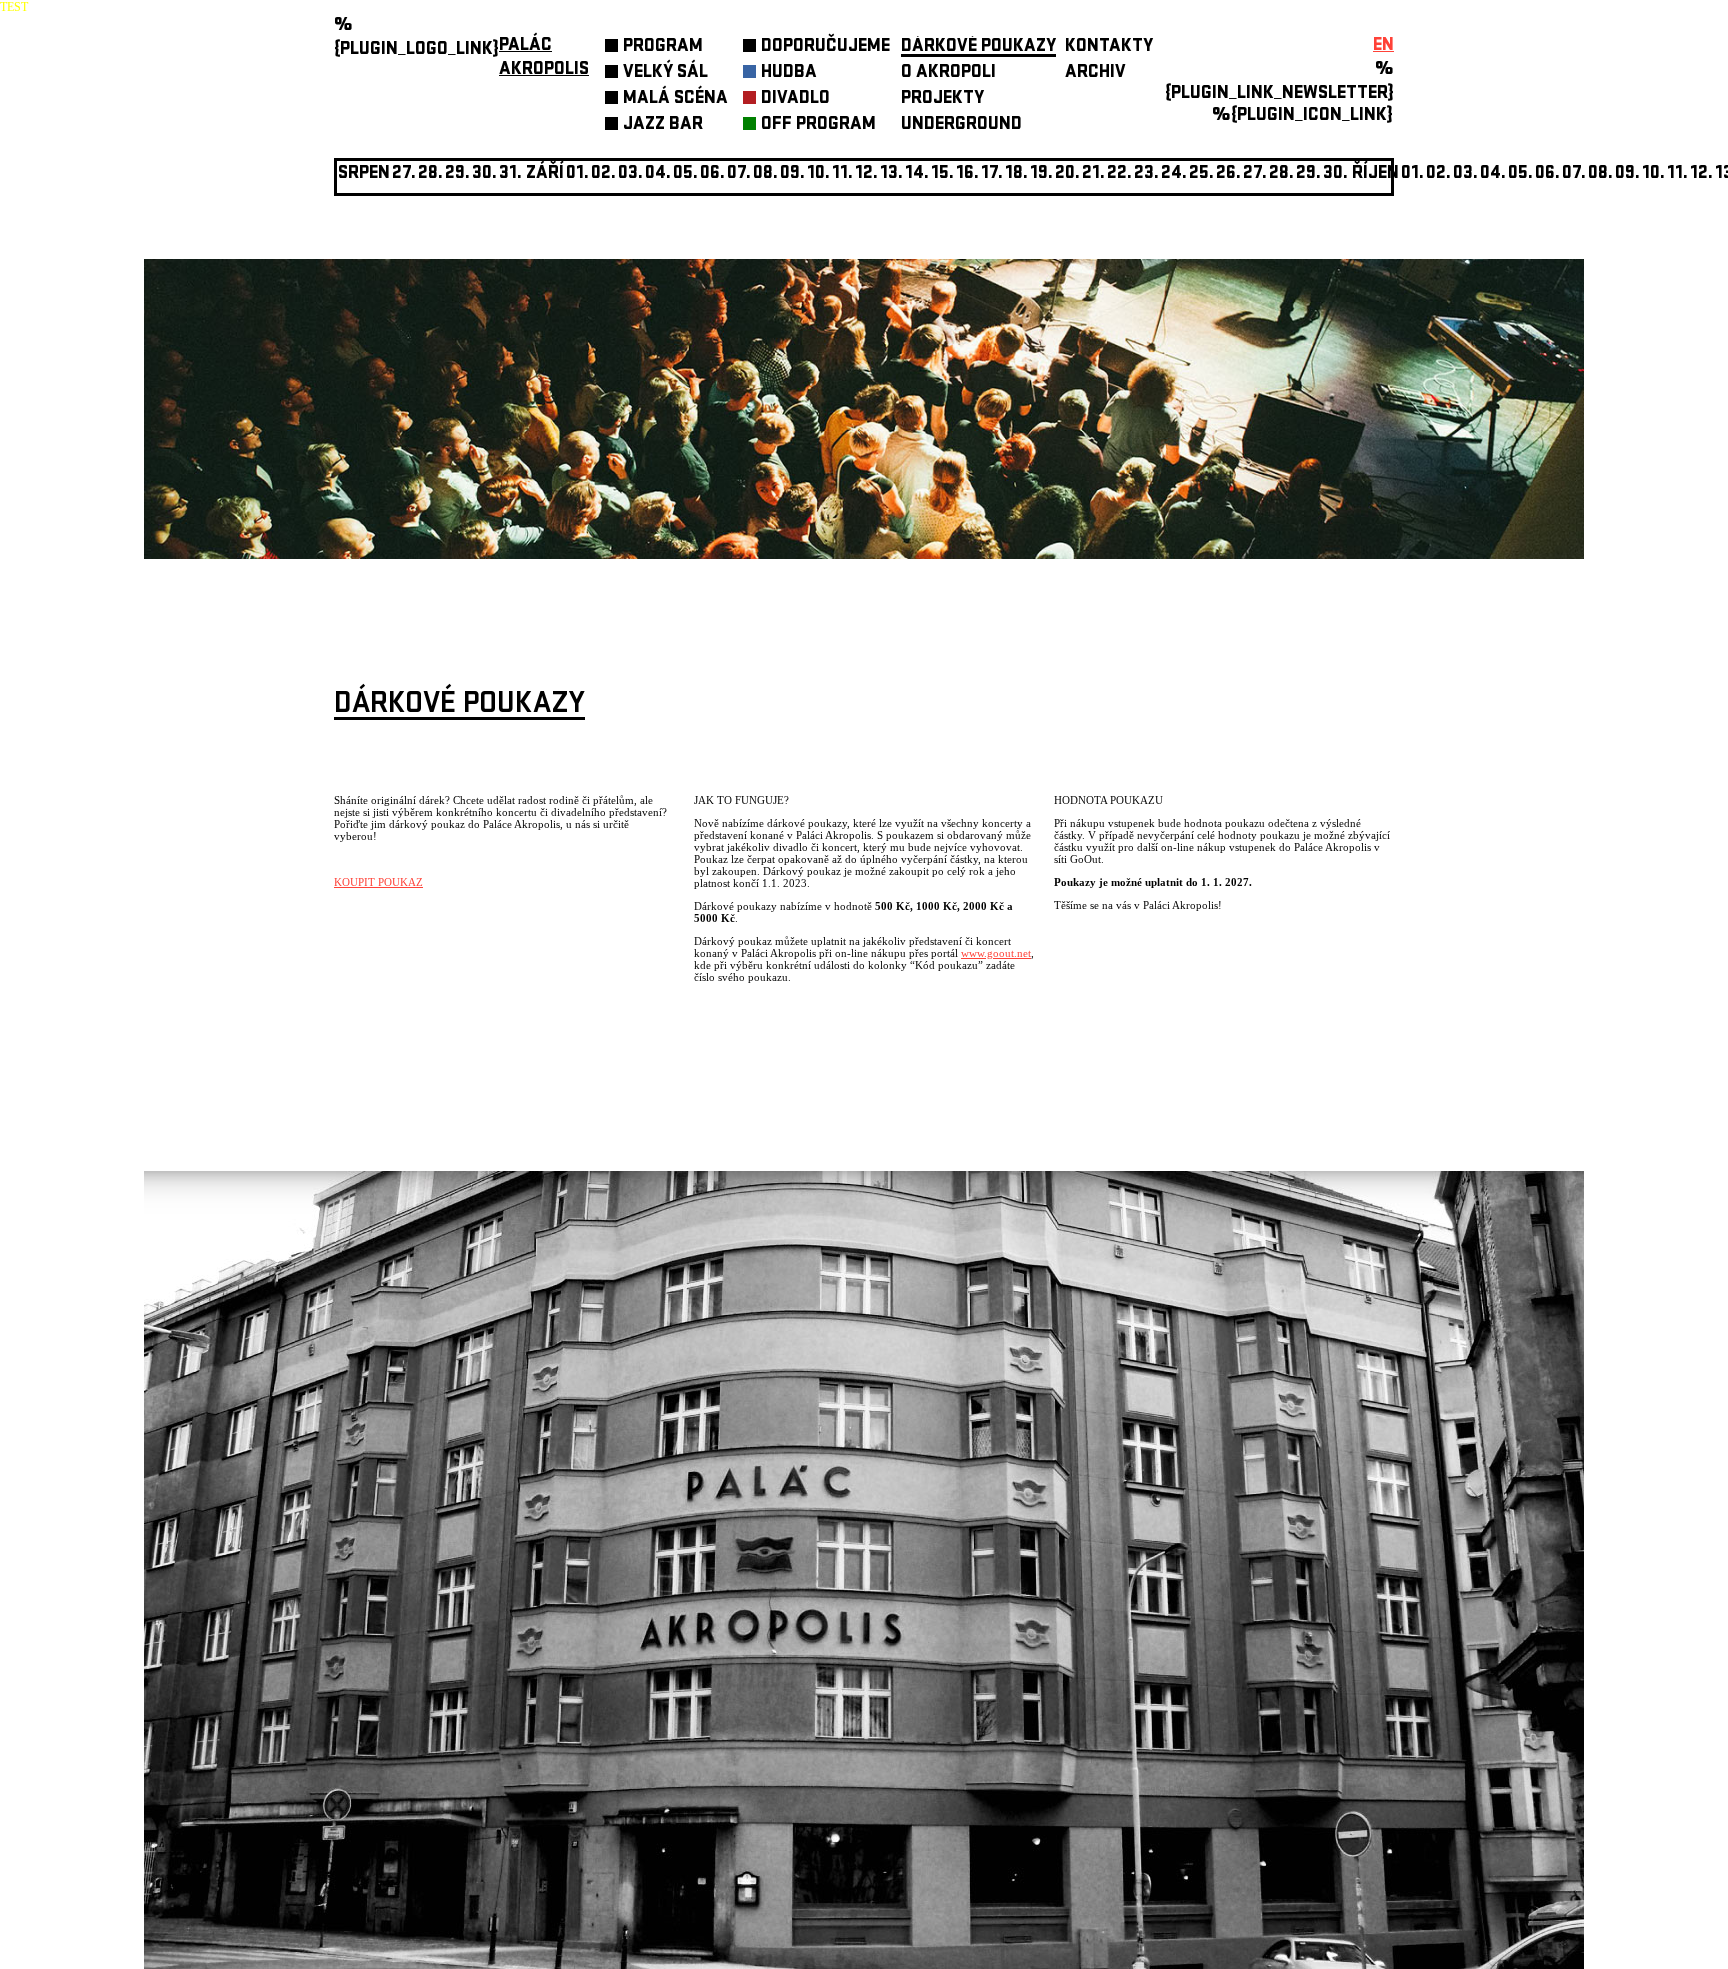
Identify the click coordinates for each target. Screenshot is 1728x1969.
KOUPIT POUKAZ (378, 882)
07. (739, 174)
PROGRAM (663, 47)
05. (1520, 174)
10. (818, 174)
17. (992, 174)
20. (1067, 174)
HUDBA (789, 73)
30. (1335, 174)
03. (1465, 174)
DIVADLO (795, 99)
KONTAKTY (1109, 47)
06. (712, 174)
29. (1308, 174)
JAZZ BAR (663, 125)
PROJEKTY (942, 99)
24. (1174, 174)
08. (765, 174)
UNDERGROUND (961, 125)
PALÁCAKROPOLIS (544, 58)
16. (967, 174)
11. (842, 174)
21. (1093, 174)
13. (891, 174)
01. (1412, 174)
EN (1383, 46)
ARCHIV (1095, 73)
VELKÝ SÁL (665, 73)
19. (1041, 174)
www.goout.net (996, 953)
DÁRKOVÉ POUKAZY (978, 47)
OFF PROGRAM (818, 125)
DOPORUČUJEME (825, 47)
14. (917, 174)
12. (866, 174)
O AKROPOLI (948, 73)
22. (1119, 174)
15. (942, 174)
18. (1016, 174)
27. (1255, 174)
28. (1281, 174)
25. (1201, 174)
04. (658, 174)
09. (1627, 174)
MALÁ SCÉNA (675, 99)
